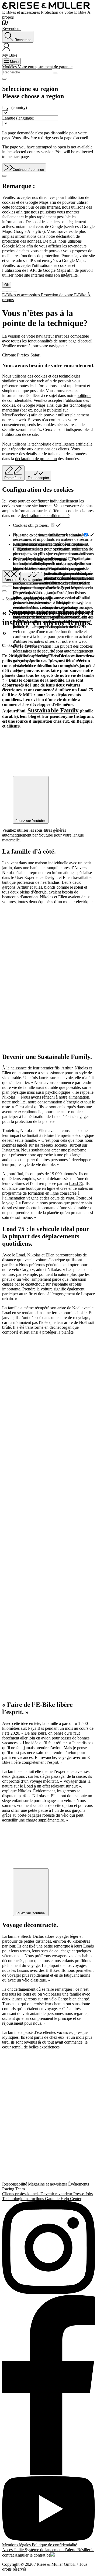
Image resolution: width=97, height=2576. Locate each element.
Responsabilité (15, 2184)
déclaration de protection (36, 459)
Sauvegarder (32, 580)
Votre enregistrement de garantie (45, 67)
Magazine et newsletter (48, 2184)
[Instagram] (48, 2248)
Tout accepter (38, 478)
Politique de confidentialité (54, 2545)
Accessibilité (13, 2550)
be (48, 2555)
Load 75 (76, 1183)
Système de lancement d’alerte (51, 2550)
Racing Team (13, 2189)
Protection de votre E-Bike (64, 12)
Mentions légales (17, 2545)
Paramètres (13, 478)
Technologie (13, 2199)
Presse (79, 2194)
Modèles (10, 67)
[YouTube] (48, 2509)
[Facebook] (48, 2386)
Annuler (11, 580)
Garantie (53, 2199)
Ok (7, 285)
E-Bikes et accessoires (22, 12)
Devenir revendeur (57, 2194)
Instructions (35, 2199)
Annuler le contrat (30, 2555)
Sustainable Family (53, 710)
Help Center (71, 2199)
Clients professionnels (21, 2194)
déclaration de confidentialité (45, 516)
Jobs (89, 2194)
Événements (79, 2184)
